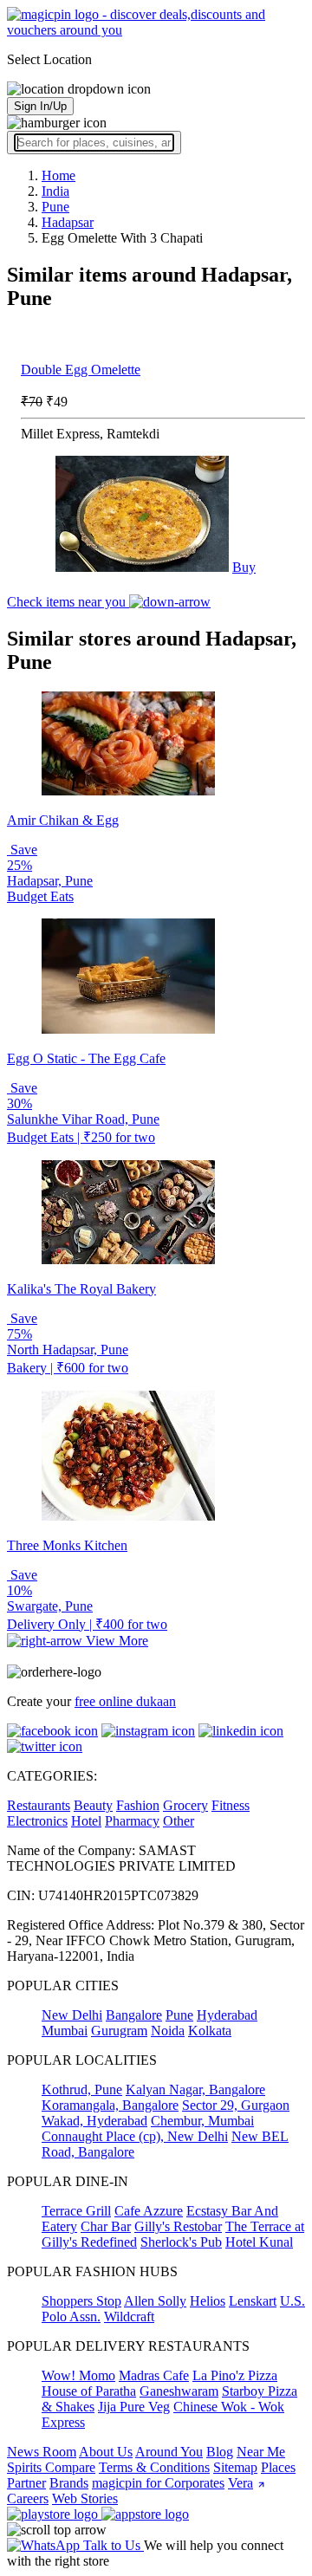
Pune (179, 2015)
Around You (169, 2452)
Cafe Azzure (149, 2211)
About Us (106, 2452)
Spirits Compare (51, 2467)
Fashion (138, 1805)
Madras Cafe (154, 2375)
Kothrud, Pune (82, 2089)
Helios (208, 2301)
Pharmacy (132, 1821)
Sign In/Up (40, 106)
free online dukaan (125, 1701)
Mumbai (65, 2031)
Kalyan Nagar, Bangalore (195, 2089)
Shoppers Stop (81, 2301)
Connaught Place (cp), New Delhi (135, 2136)
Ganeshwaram (179, 2391)
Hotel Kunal (259, 2242)
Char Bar (106, 2226)
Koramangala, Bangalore (110, 2105)
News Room (42, 2452)
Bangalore (134, 2015)
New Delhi (72, 2015)
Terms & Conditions (154, 2467)
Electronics (37, 1821)
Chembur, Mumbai (202, 2121)
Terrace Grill (76, 2211)
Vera (240, 2483)
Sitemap (235, 2467)
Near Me (261, 2452)
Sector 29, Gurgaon (236, 2105)
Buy (244, 567)
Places (278, 2467)
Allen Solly (155, 2301)
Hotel (86, 1821)
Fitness (231, 1805)
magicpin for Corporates (158, 2483)
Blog (220, 2452)
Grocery (185, 1805)
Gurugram (119, 2031)
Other (179, 1821)
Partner (26, 2483)
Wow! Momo (78, 2375)
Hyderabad (227, 2015)
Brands (69, 2483)
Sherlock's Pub (181, 2242)
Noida (168, 2031)
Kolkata (210, 2031)
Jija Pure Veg (134, 2407)
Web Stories (85, 2498)
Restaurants (39, 1805)
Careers (28, 2498)
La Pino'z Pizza (235, 2375)
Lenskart (253, 2301)
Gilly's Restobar (178, 2226)
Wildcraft (129, 2316)
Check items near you (68, 602)
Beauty (93, 1805)
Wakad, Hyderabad (94, 2121)
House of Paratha (89, 2391)
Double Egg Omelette (81, 370)
